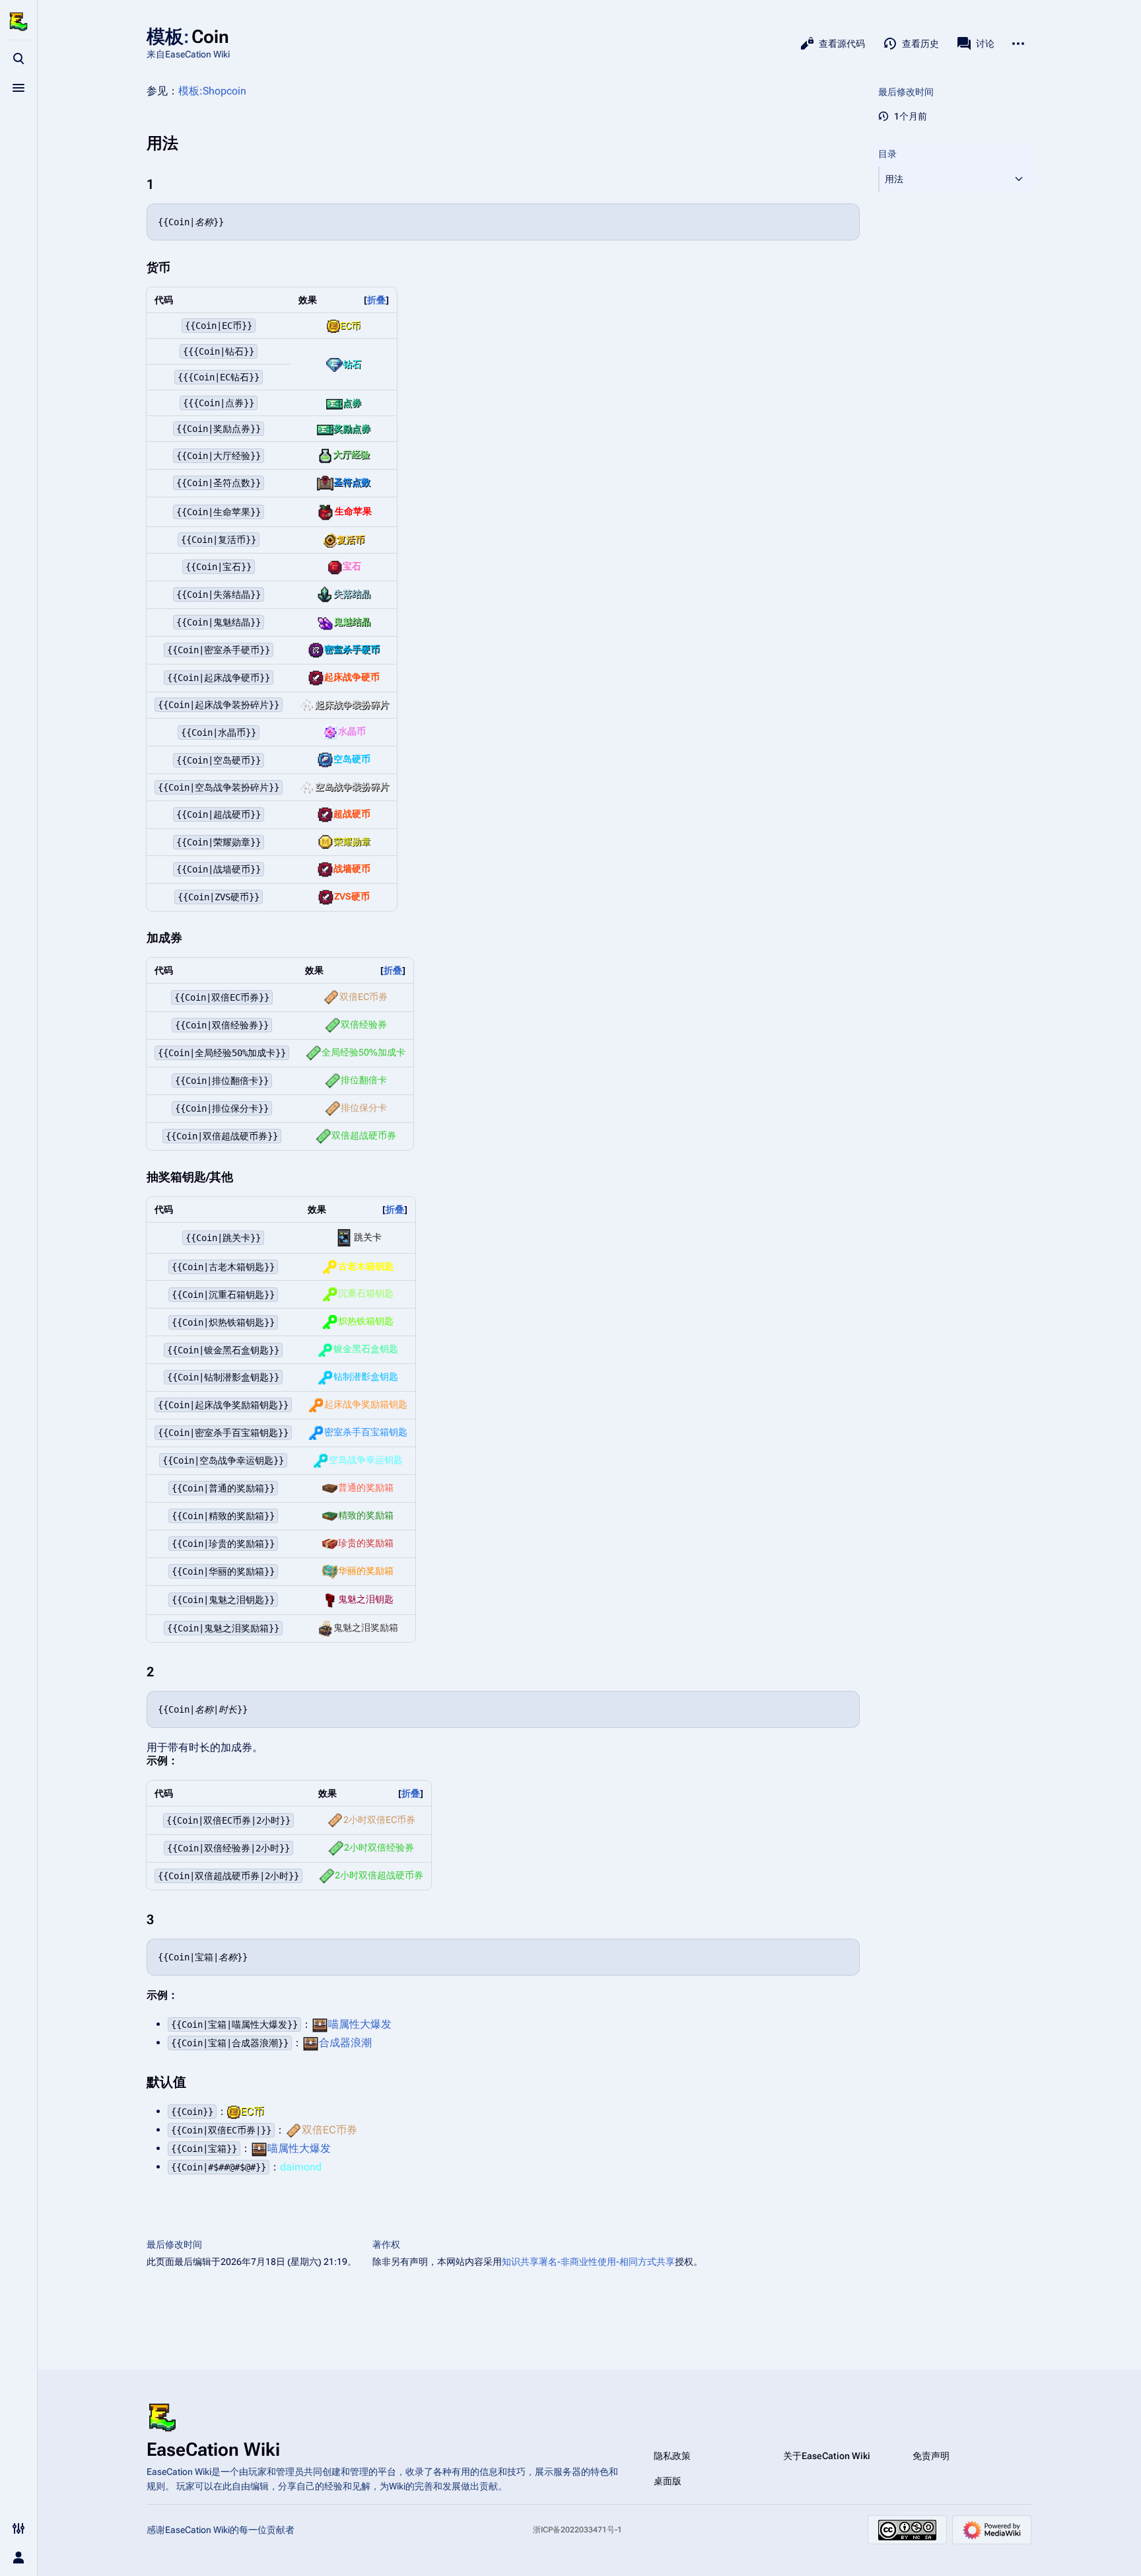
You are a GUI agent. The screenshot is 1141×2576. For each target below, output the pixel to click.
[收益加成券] (331, 997)
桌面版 (668, 2481)
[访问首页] (18, 21)
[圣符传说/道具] (326, 511)
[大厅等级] (325, 454)
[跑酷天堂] (344, 1237)
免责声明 (931, 2456)
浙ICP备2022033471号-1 (577, 2530)
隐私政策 (672, 2456)
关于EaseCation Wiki (827, 2456)
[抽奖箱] (330, 1266)
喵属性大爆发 (360, 2024)
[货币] (333, 326)
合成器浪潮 (345, 2043)
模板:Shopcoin (212, 91)
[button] (943, 179)
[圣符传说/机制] (325, 482)
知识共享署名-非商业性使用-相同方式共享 (588, 2262)
